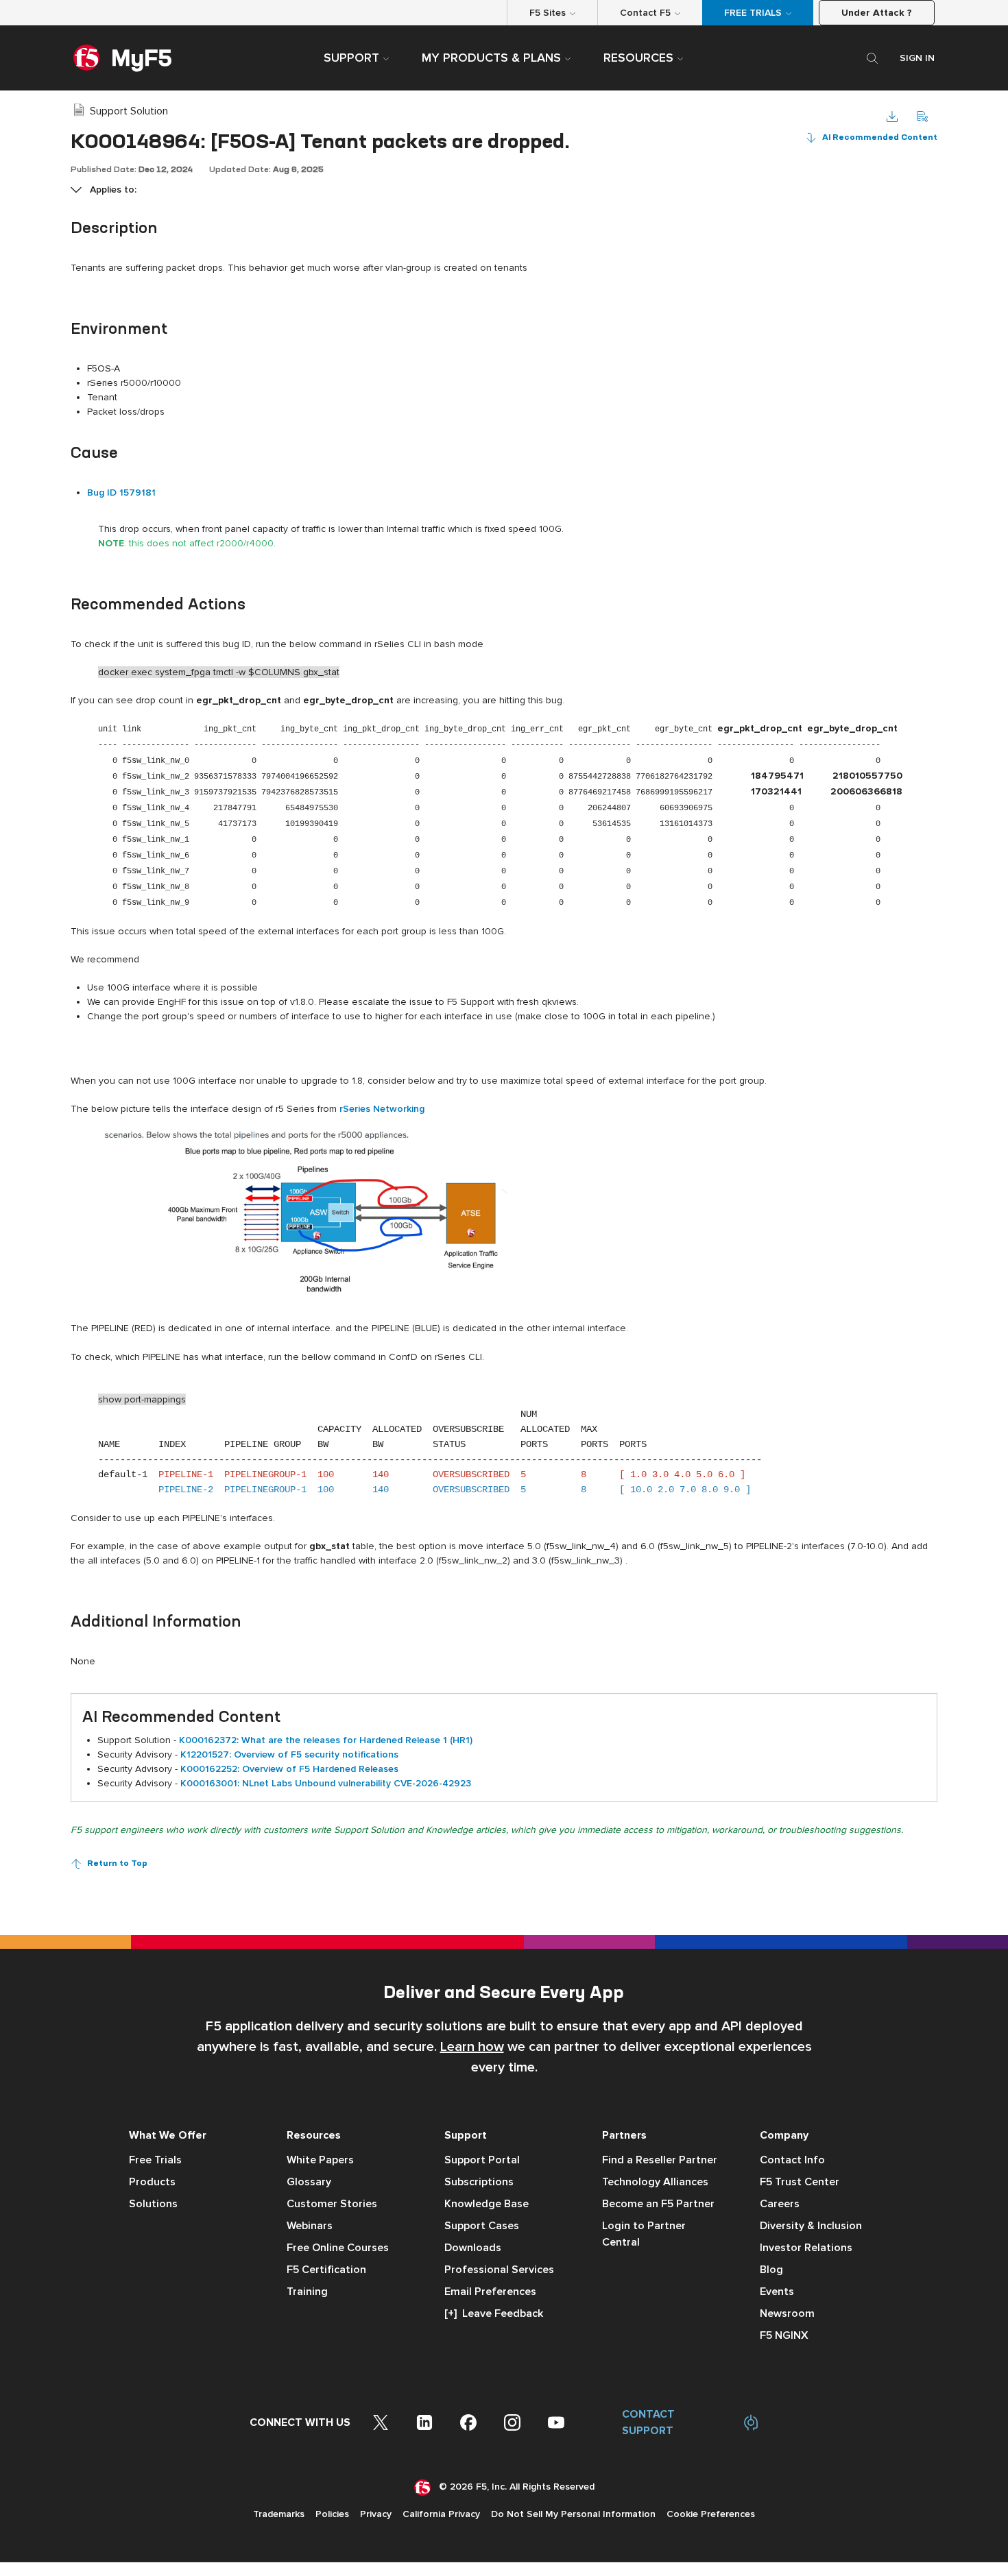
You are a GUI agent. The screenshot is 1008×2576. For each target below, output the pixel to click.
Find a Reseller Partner (660, 2160)
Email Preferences (490, 2292)
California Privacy (441, 2514)
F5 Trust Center (800, 2182)
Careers (780, 2204)
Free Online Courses (338, 2248)
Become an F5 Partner (658, 2204)
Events (777, 2292)
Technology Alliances (655, 2182)
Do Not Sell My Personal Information (573, 2514)
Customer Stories (332, 2204)
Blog (771, 2270)
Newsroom (787, 2313)
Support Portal (482, 2160)
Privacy (376, 2514)
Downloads (473, 2248)
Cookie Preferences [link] (711, 2514)
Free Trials (155, 2160)
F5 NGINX (784, 2335)
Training (307, 2292)
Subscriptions (479, 2182)
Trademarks (279, 2514)
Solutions (153, 2204)
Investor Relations (806, 2248)
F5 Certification (326, 2270)
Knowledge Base (487, 2204)
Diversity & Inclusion (811, 2226)
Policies (332, 2514)
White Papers (320, 2160)
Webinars (310, 2226)
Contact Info (792, 2160)
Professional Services (499, 2270)
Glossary (309, 2182)
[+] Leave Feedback (494, 2313)
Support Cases (482, 2226)
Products (152, 2182)
